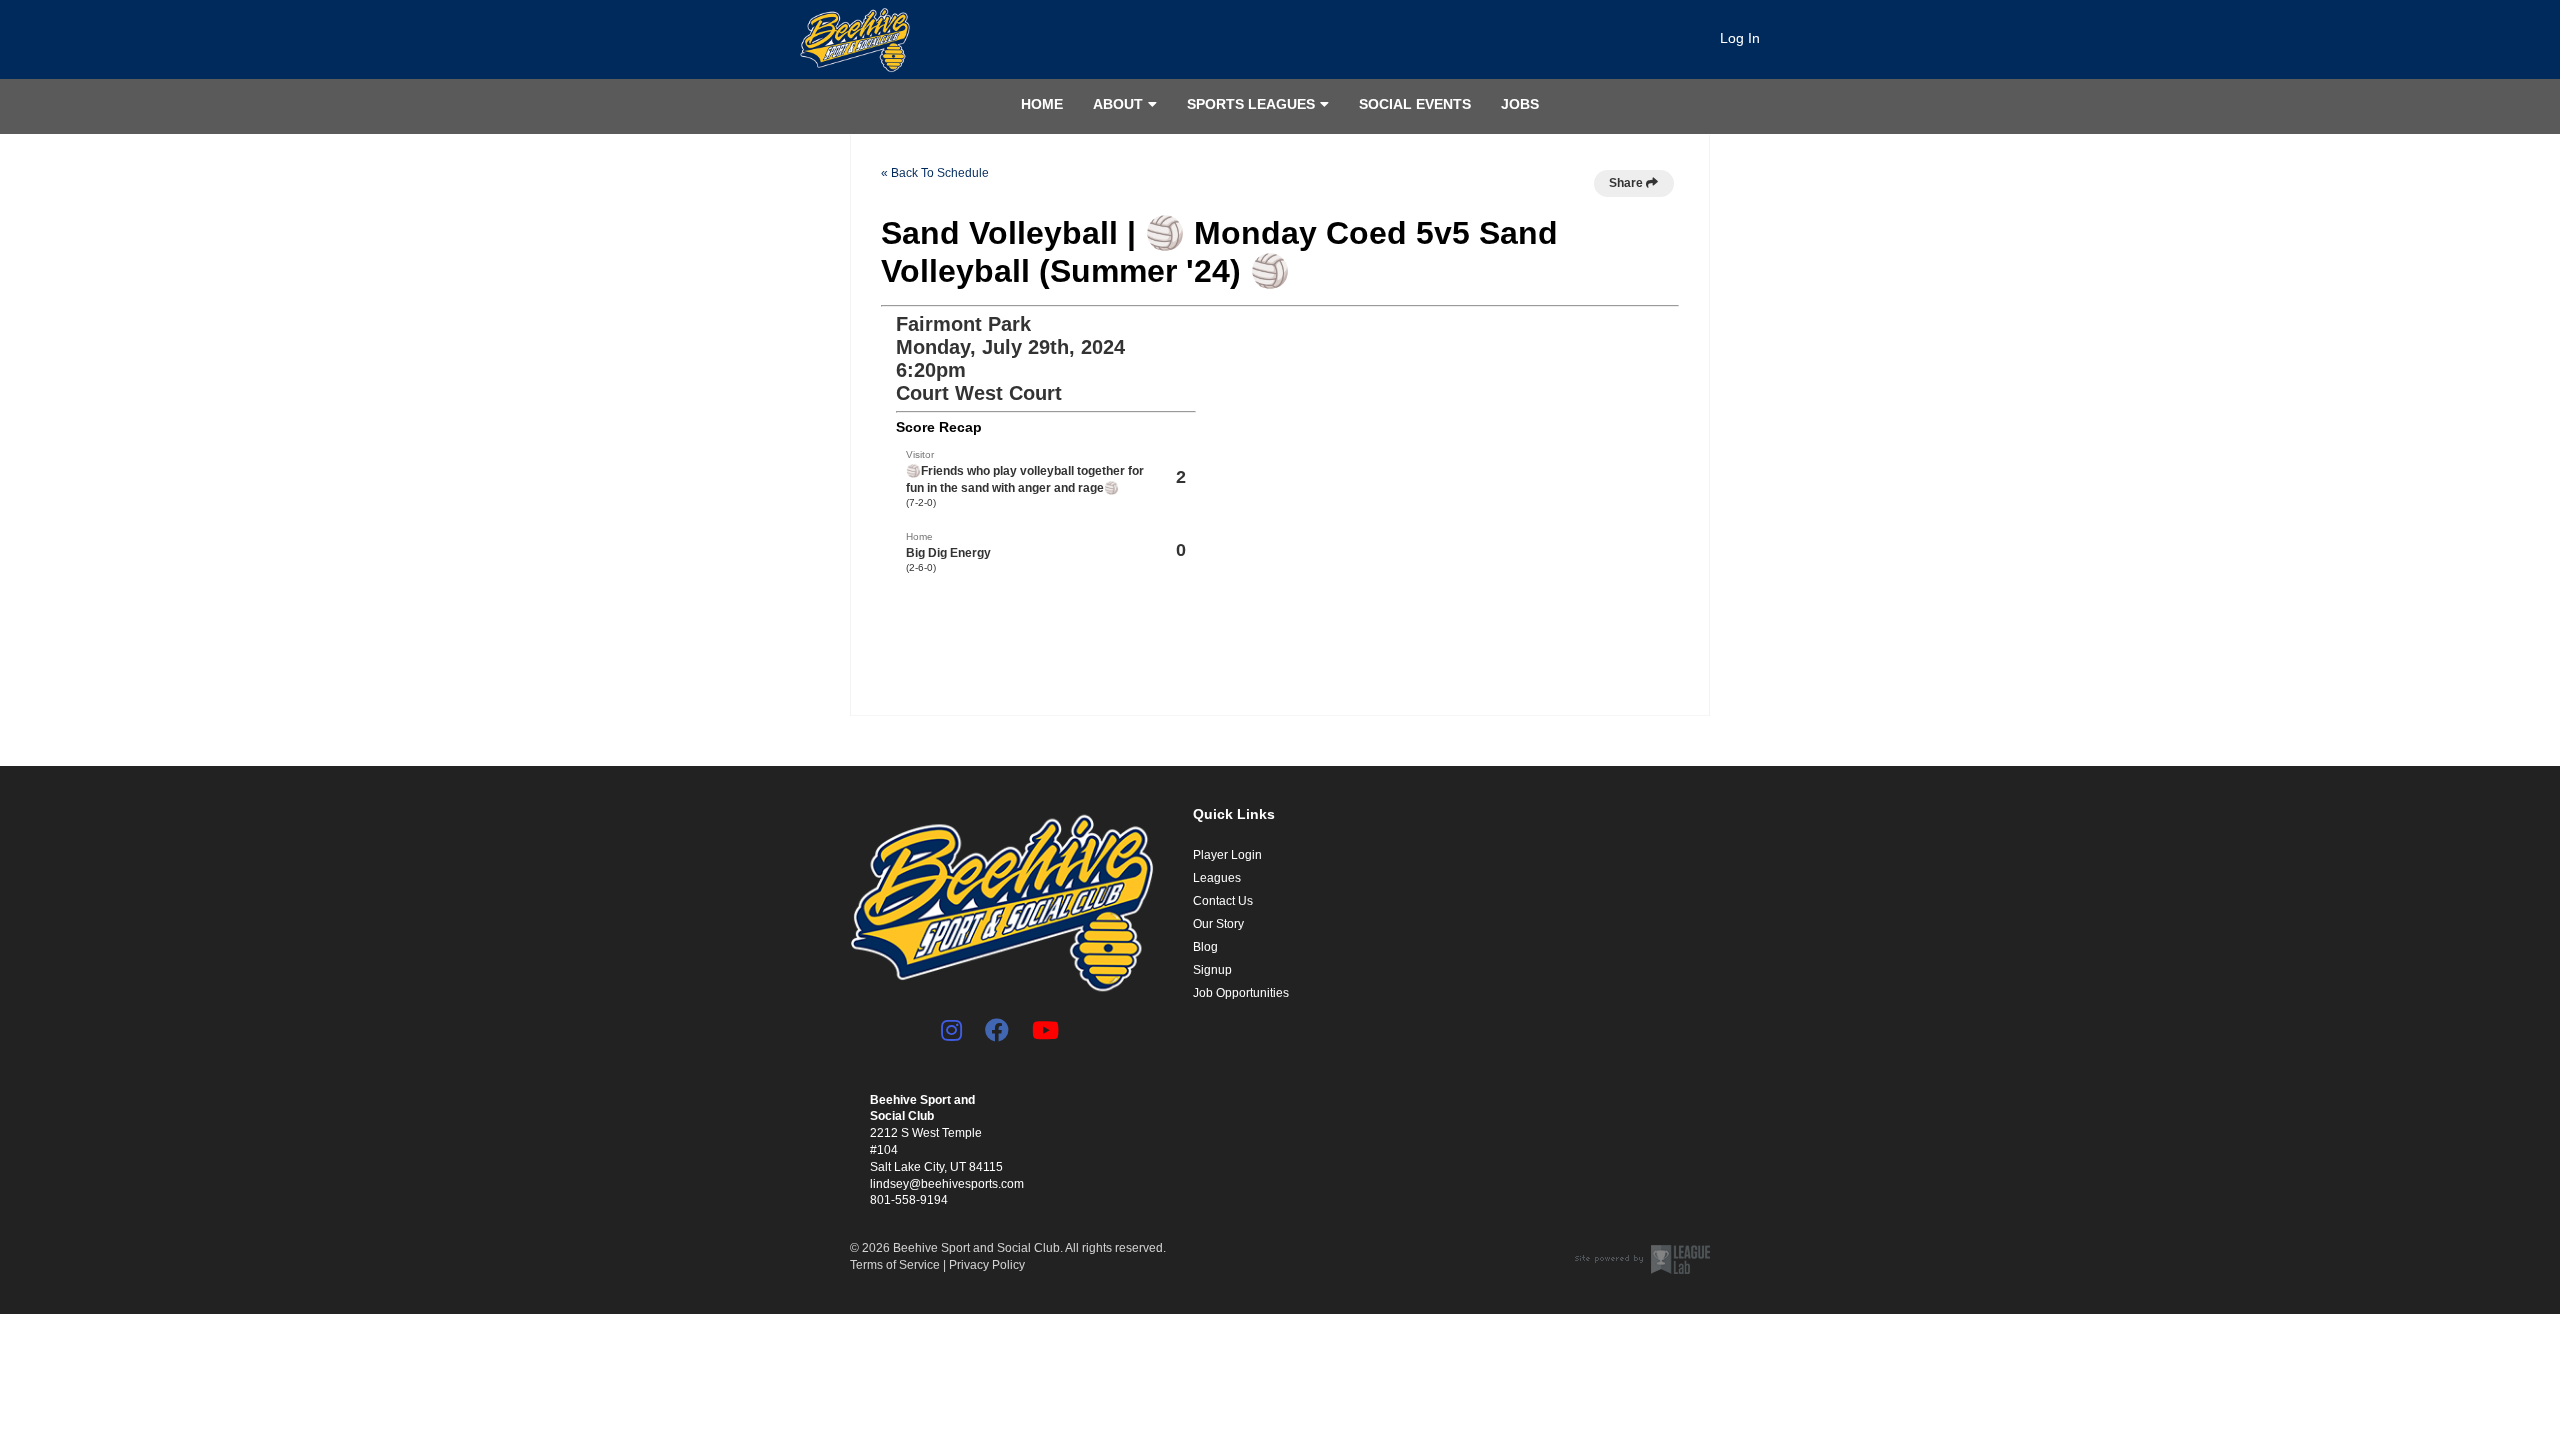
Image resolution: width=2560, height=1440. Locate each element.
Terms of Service (895, 1265)
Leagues (1217, 878)
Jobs (1520, 104)
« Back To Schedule (935, 173)
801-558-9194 (909, 1200)
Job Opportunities (1241, 993)
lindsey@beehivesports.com (947, 1184)
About (1118, 104)
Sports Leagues (1251, 104)
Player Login (1227, 855)
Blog (1205, 947)
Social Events (1415, 104)
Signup (1212, 970)
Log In (1740, 38)
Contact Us (1223, 901)
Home (1042, 104)
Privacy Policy (987, 1265)
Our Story (1218, 924)
